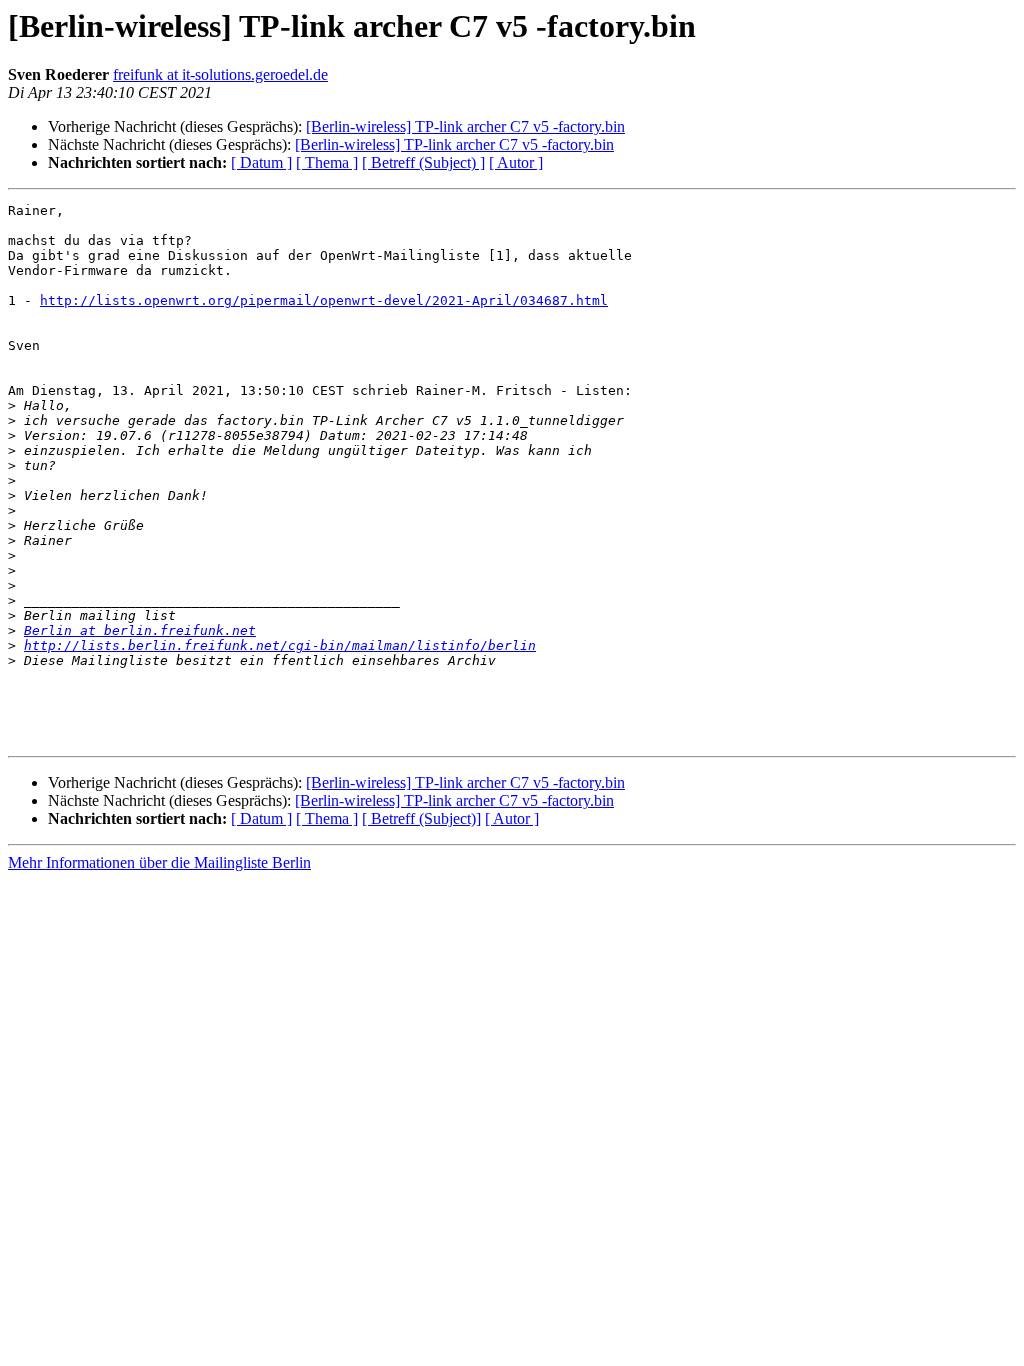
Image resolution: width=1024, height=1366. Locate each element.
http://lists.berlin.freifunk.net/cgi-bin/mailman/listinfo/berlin (280, 645)
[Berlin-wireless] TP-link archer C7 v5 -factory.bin (465, 126)
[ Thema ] (327, 162)
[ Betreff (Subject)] (421, 818)
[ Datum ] (261, 162)
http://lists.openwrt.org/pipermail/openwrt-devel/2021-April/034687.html (324, 300)
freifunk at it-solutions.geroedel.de (220, 74)
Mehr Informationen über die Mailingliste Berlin (159, 862)
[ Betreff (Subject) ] (423, 162)
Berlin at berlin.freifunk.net (140, 630)
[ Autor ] (516, 162)
